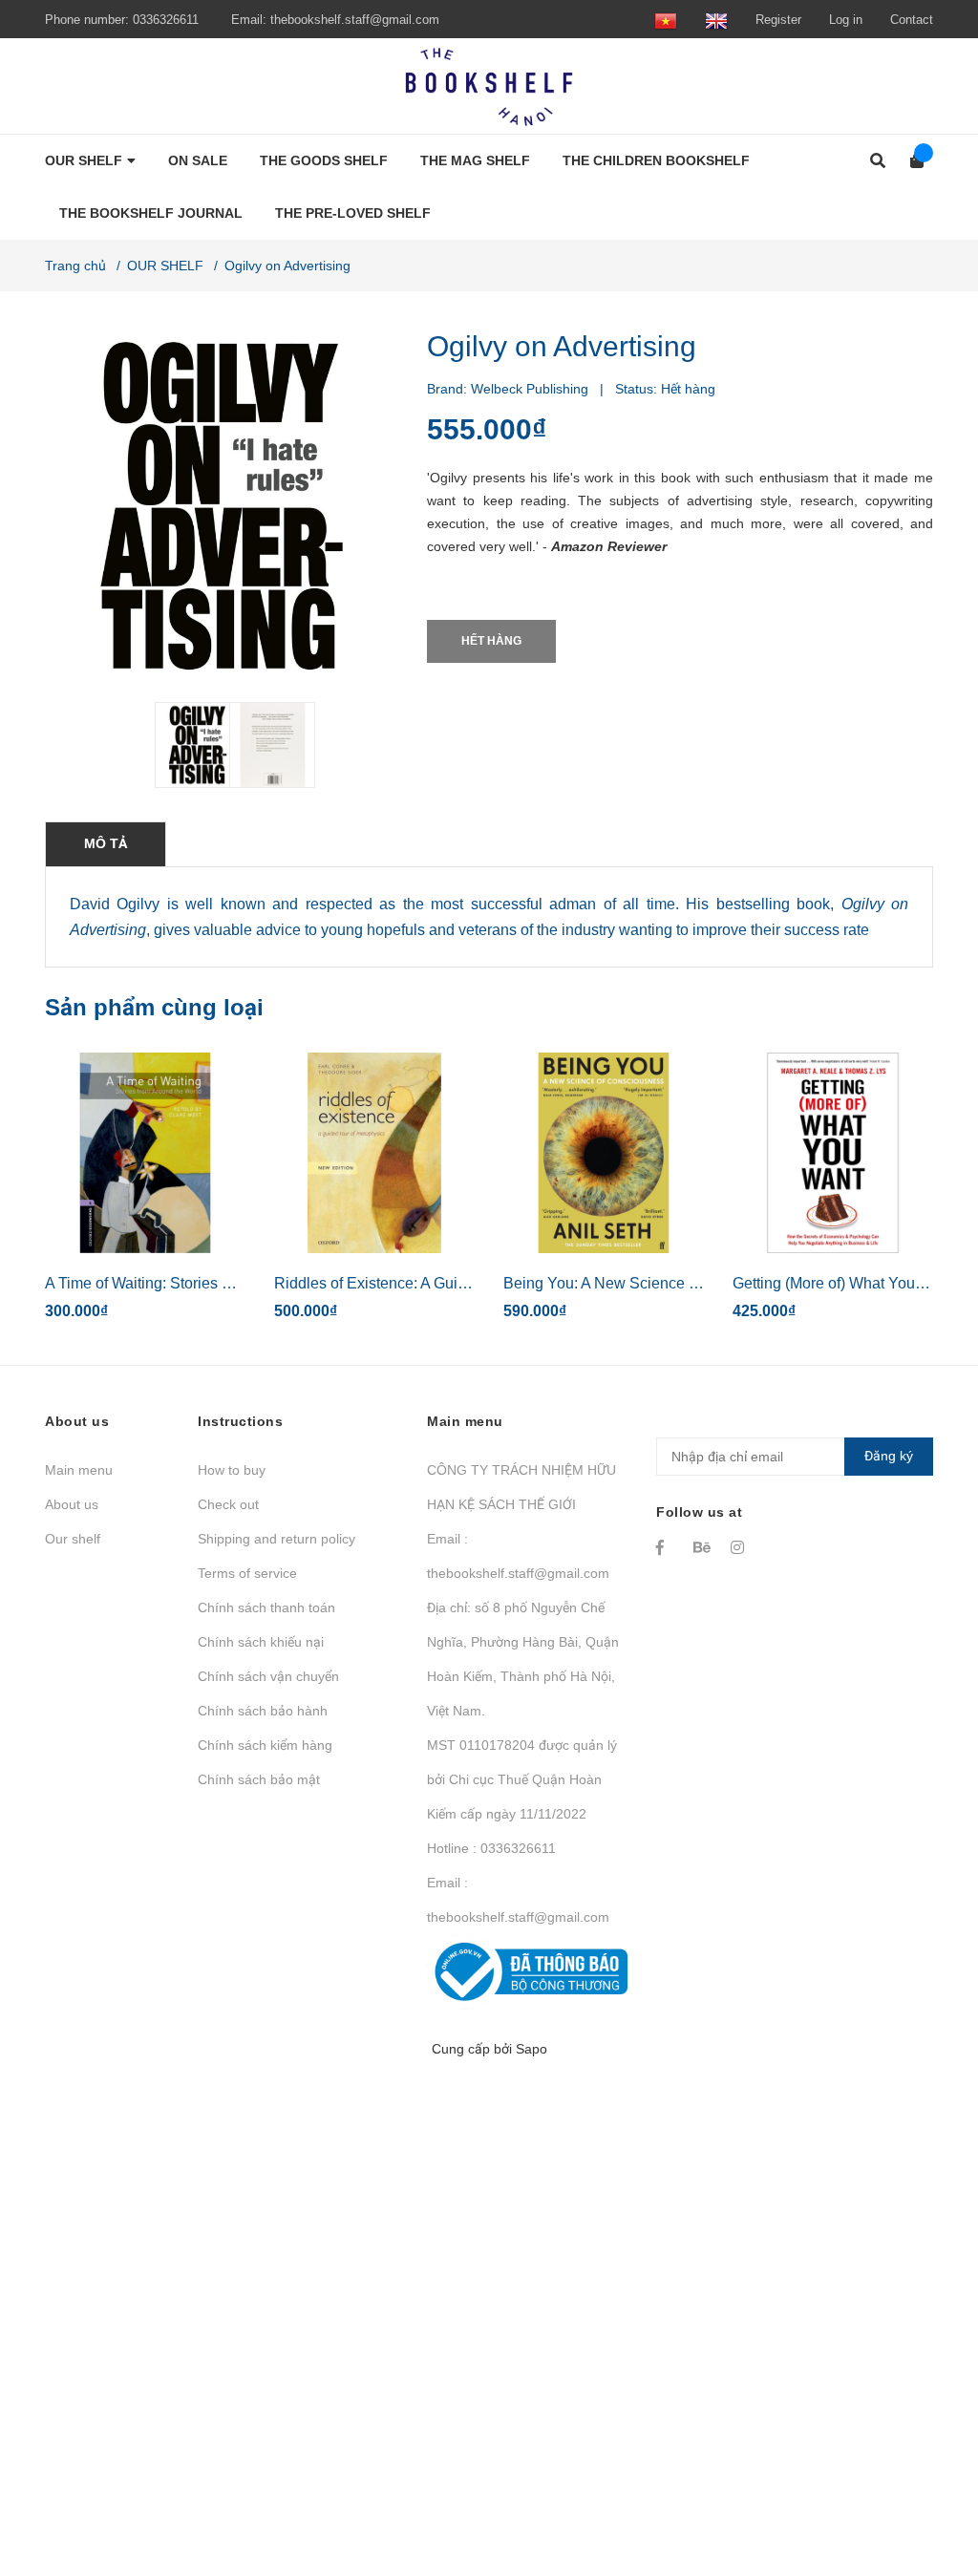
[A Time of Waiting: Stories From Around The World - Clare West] (145, 1153)
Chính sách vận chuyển (268, 1676)
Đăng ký (889, 1456)
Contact (912, 20)
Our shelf (73, 1539)
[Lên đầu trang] (925, 2483)
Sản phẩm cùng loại (154, 1007)
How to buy (232, 1470)
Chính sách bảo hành (263, 1711)
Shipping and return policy (276, 1539)
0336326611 (166, 20)
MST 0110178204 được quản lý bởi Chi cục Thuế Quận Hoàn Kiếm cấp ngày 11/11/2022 (522, 1779)
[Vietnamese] (666, 20)
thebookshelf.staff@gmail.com (355, 20)
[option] (184, 745)
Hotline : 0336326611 (491, 1848)
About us (72, 1504)
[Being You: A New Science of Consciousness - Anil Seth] (604, 1153)
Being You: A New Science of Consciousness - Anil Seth (693, 1283)
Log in (846, 20)
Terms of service (247, 1573)
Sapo (532, 2049)
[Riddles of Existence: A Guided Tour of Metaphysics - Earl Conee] (374, 1153)
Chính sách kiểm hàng (265, 1745)
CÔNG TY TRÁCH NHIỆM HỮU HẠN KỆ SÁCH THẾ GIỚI (521, 1487)
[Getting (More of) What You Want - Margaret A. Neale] (833, 1153)
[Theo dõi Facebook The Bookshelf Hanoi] (666, 1547)
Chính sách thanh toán (266, 1607)
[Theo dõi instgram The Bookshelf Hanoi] (740, 1547)
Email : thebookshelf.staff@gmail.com (518, 1556)
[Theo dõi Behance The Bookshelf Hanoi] (703, 1547)
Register (778, 20)
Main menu (79, 1470)
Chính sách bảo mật (259, 1779)
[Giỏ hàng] (911, 161)
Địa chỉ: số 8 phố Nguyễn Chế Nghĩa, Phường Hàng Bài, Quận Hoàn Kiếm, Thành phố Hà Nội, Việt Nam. (523, 1659)
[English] (716, 20)
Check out (228, 1504)
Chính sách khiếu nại (261, 1642)
